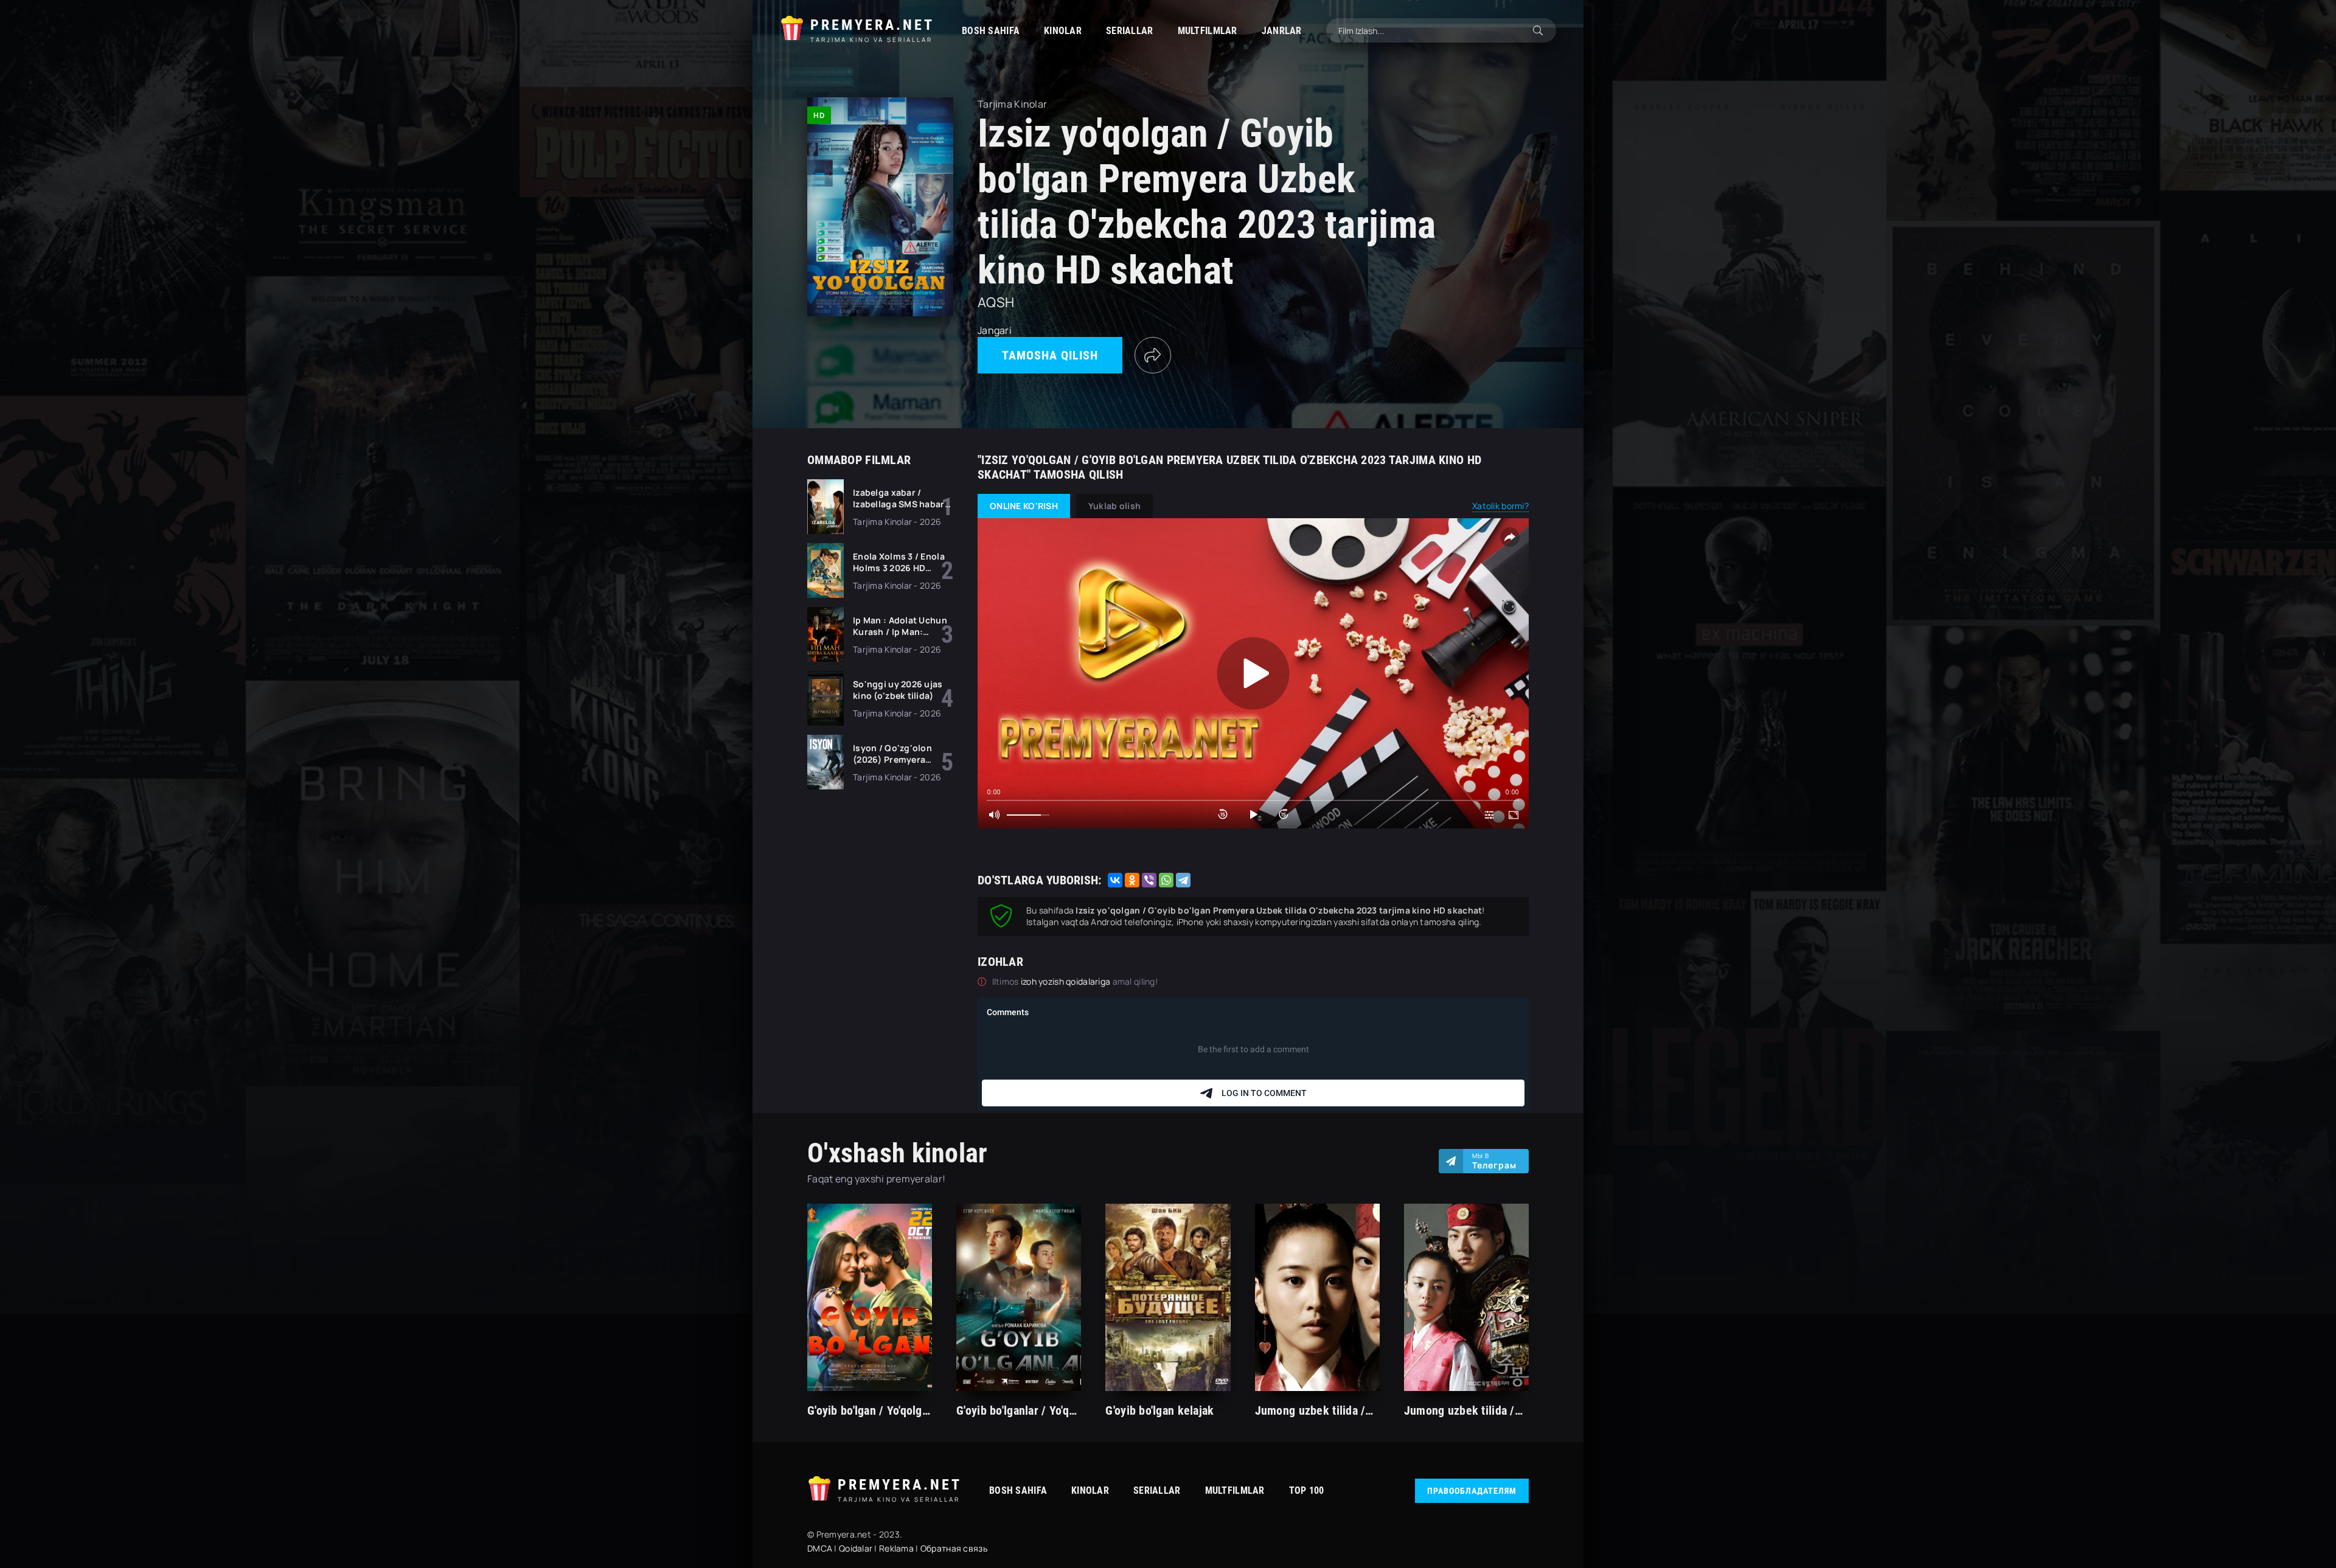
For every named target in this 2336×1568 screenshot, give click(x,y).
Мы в (1494, 1161)
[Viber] (1149, 880)
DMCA (820, 1548)
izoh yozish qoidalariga (1067, 981)
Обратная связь (954, 1548)
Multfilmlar (1208, 31)
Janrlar (1282, 31)
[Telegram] (1183, 880)
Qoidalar (856, 1548)
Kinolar (1063, 31)
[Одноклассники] (1132, 880)
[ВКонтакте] (1115, 880)
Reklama (896, 1548)
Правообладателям (1472, 1491)
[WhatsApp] (1166, 880)
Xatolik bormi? (1500, 506)
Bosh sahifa (991, 31)
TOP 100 (1307, 1490)
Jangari (995, 330)
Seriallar (1130, 31)
